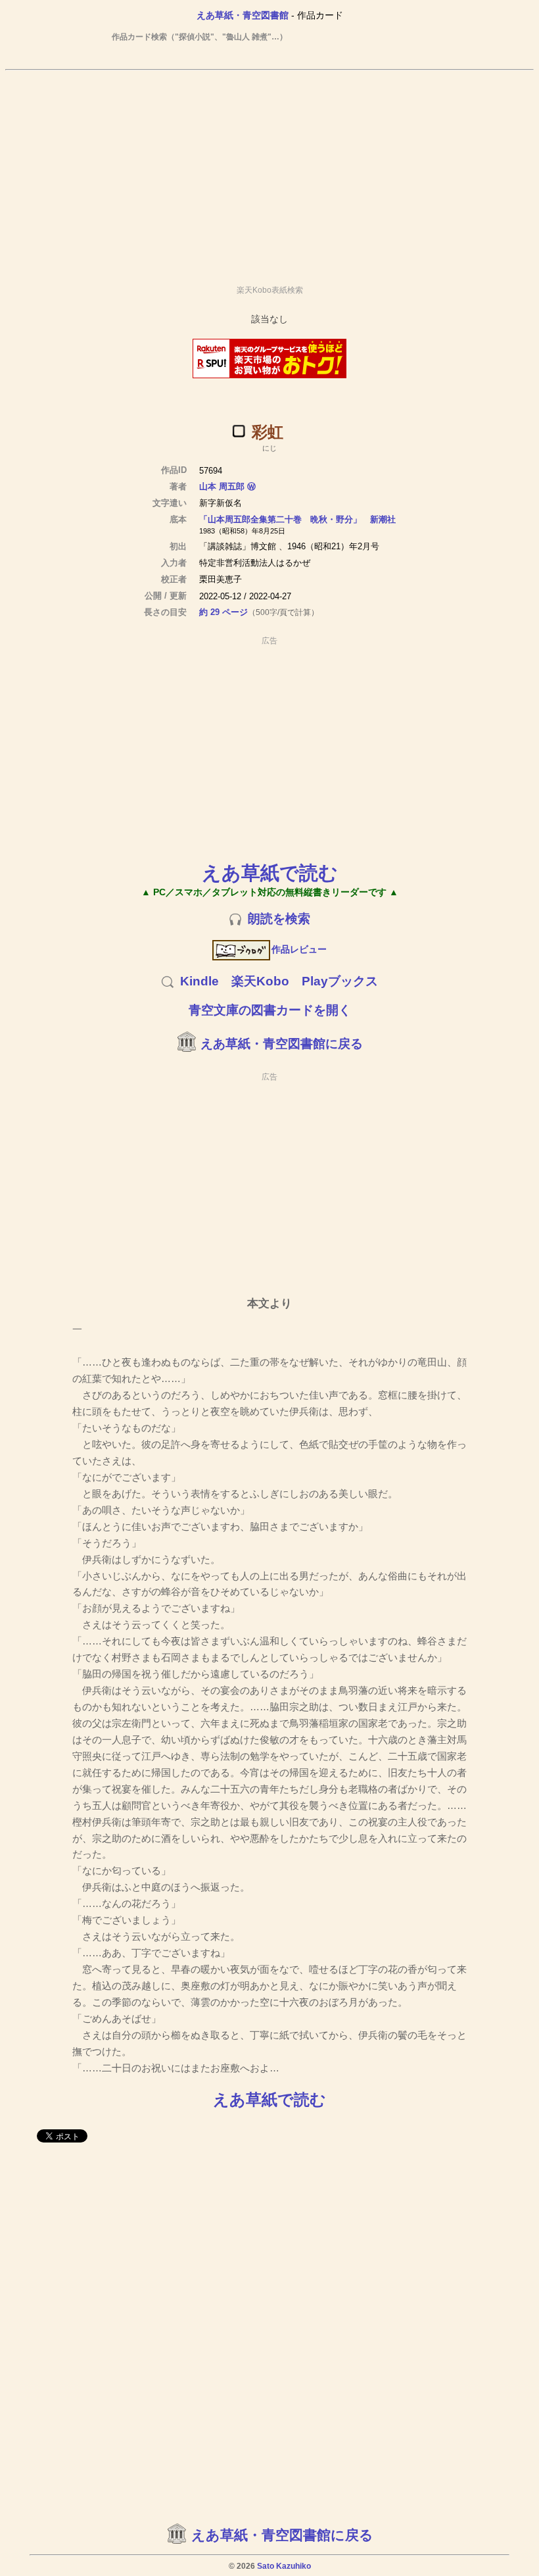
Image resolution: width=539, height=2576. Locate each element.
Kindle (199, 981)
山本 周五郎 (222, 486)
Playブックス (340, 981)
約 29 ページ (223, 612)
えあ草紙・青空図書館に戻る (282, 1044)
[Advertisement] (269, 172)
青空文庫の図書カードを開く (270, 1010)
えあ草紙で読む (270, 873)
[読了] (239, 431)
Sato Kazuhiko (284, 2566)
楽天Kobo (260, 981)
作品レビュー (299, 949)
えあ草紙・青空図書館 (243, 15)
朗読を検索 (279, 919)
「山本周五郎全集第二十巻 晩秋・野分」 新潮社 (297, 519)
